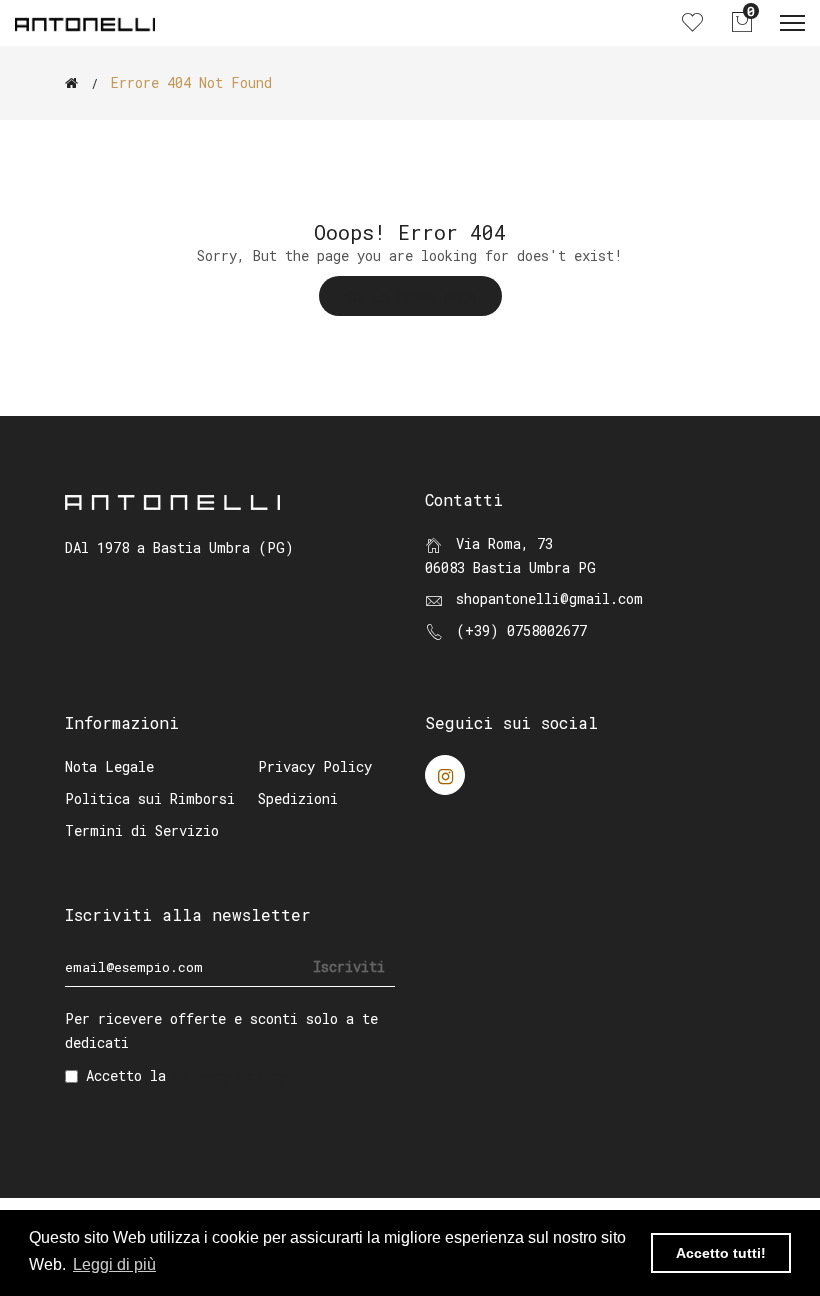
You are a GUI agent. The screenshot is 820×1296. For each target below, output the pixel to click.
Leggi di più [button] (114, 1264)
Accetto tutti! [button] (721, 1253)
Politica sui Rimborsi (150, 798)
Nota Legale (109, 766)
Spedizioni (298, 798)
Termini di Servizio (142, 830)
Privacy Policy (315, 766)
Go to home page (410, 296)
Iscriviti (349, 966)
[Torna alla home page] (71, 83)
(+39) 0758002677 (521, 630)
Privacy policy (230, 1075)
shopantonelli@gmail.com (549, 598)
